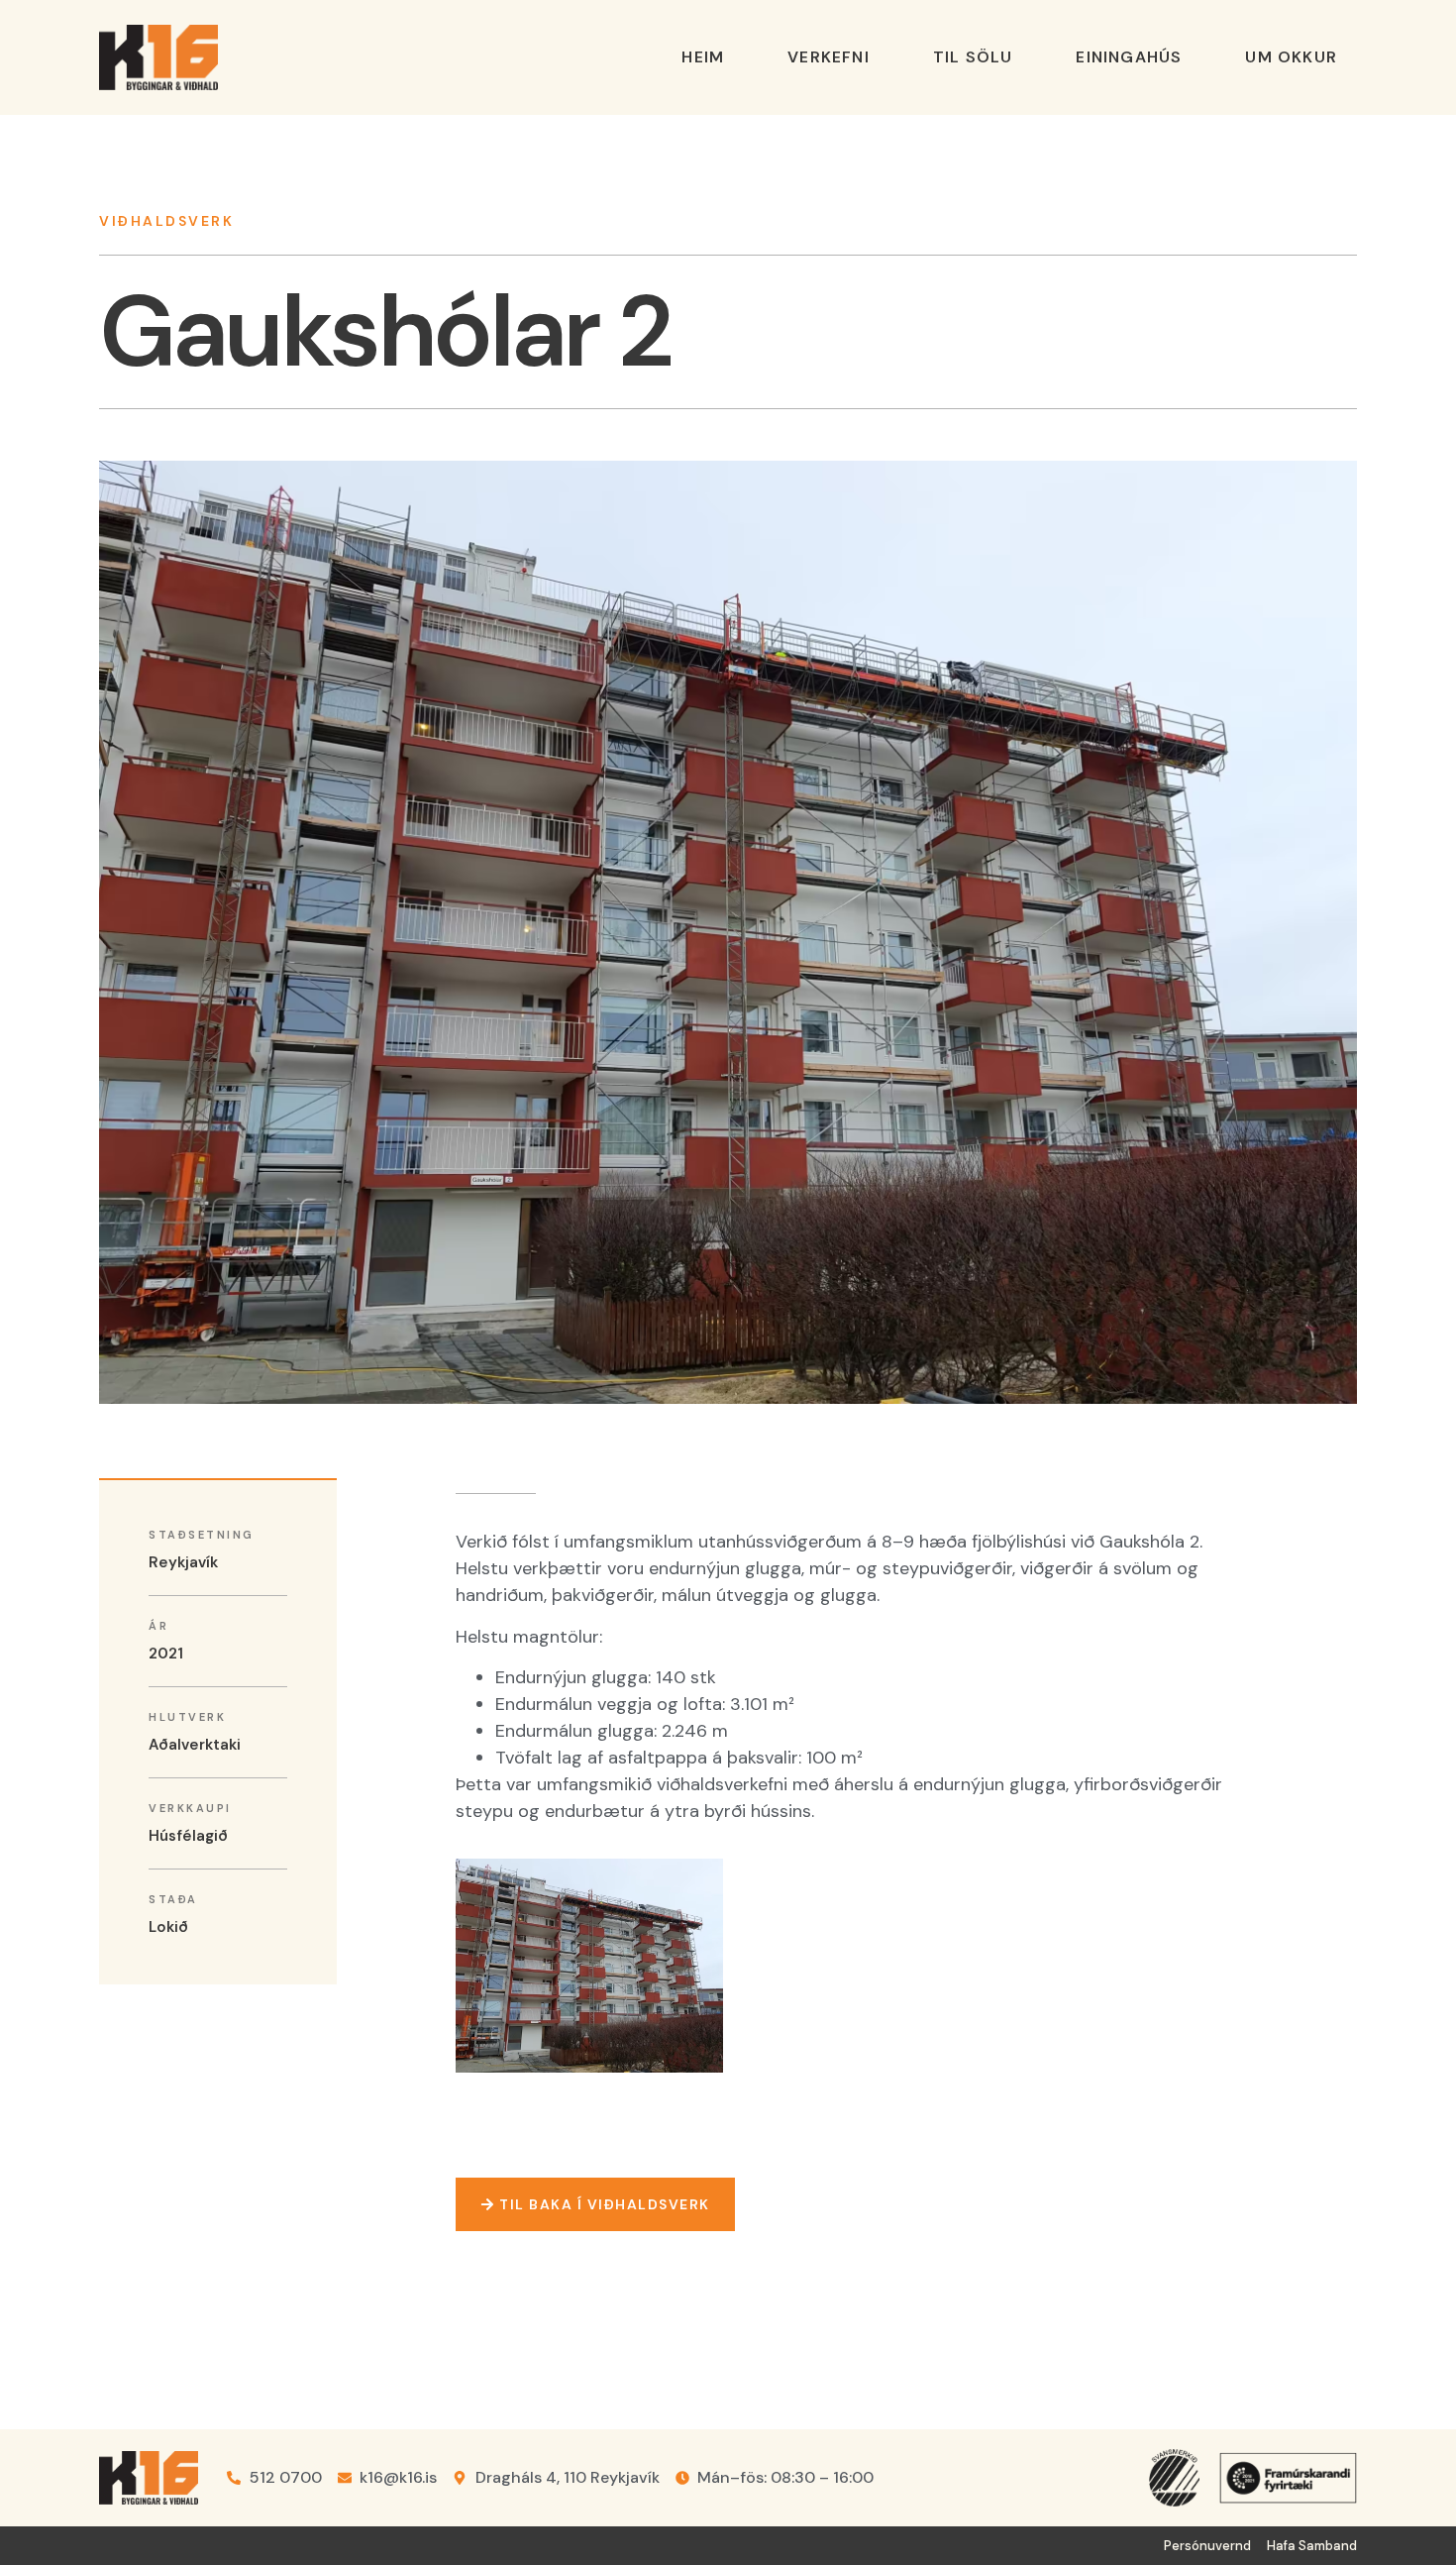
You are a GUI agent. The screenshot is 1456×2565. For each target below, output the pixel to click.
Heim (703, 57)
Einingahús (1129, 57)
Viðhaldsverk (166, 221)
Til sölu (973, 57)
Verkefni (829, 57)
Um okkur (1291, 57)
